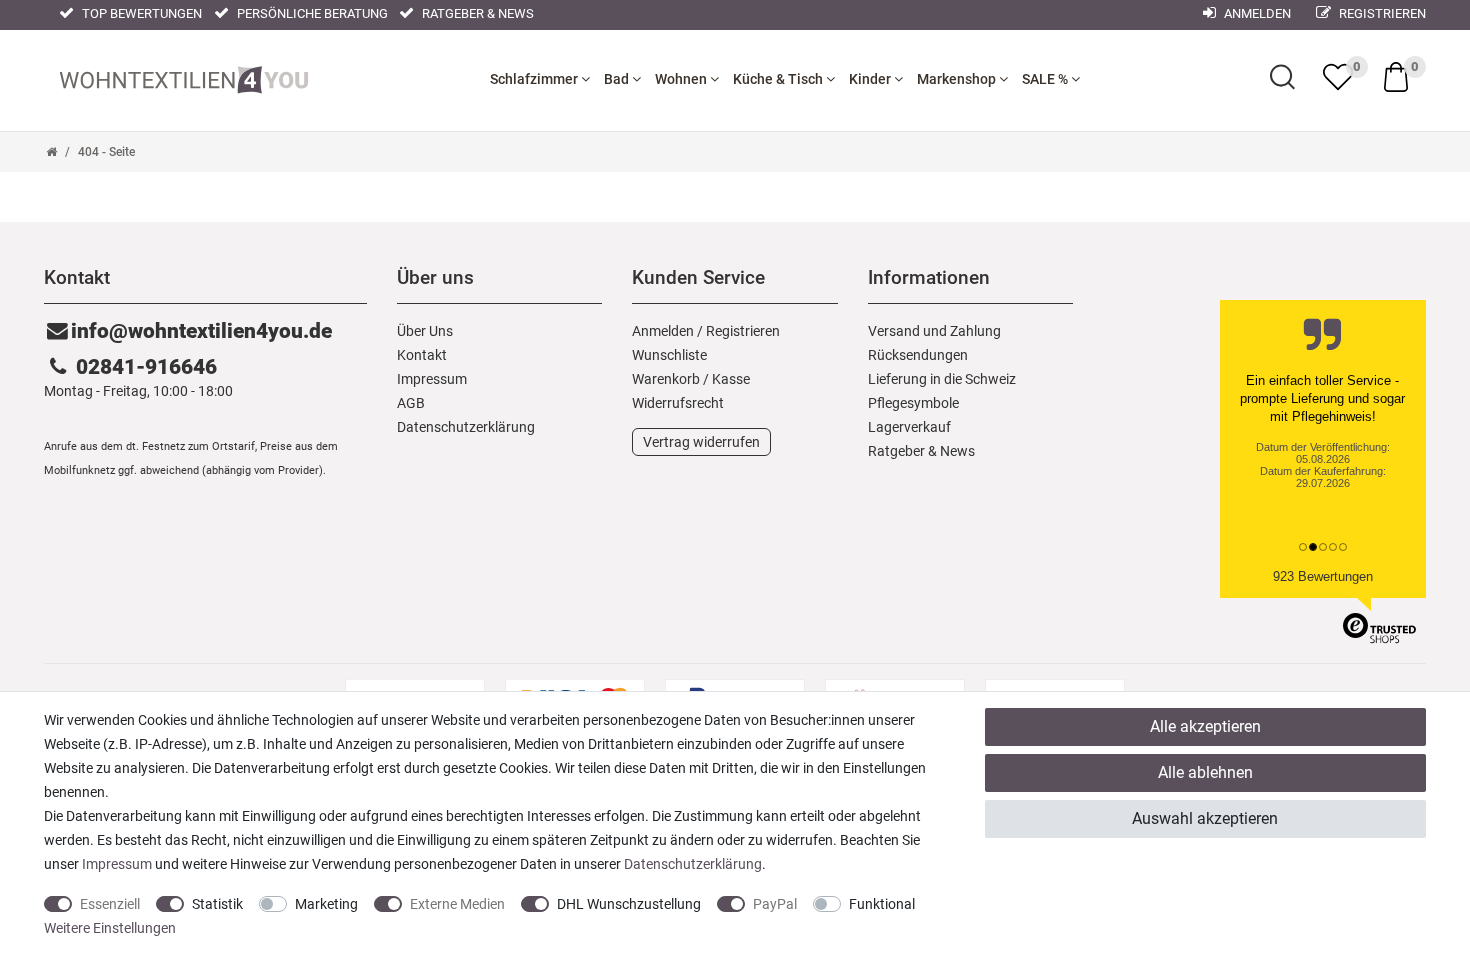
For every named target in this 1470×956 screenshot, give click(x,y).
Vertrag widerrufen (701, 442)
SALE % (1046, 79)
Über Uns (425, 331)
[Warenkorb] (1396, 76)
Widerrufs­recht (678, 403)
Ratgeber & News (476, 13)
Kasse (731, 379)
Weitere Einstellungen (110, 928)
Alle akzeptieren (1205, 726)
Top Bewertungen (140, 13)
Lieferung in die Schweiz (942, 379)
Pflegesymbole (913, 403)
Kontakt (422, 355)
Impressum (432, 379)
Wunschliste (669, 355)
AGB (411, 403)
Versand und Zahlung (934, 331)
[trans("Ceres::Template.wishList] (1338, 77)
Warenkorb (666, 379)
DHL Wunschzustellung (629, 904)
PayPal (775, 904)
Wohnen (682, 79)
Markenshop (958, 79)
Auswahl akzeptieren (1205, 818)
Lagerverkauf (909, 427)
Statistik (217, 904)
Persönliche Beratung (311, 13)
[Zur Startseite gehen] (51, 152)
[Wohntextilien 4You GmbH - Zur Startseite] (184, 75)
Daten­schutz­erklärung (466, 427)
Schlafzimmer (535, 79)
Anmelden (1256, 13)
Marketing (326, 904)
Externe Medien (457, 904)
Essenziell (110, 904)
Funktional (882, 904)
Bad (618, 79)
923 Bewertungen (1323, 576)
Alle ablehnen (1205, 772)
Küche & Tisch (779, 79)
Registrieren (1381, 13)
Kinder (871, 79)
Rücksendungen (918, 355)
